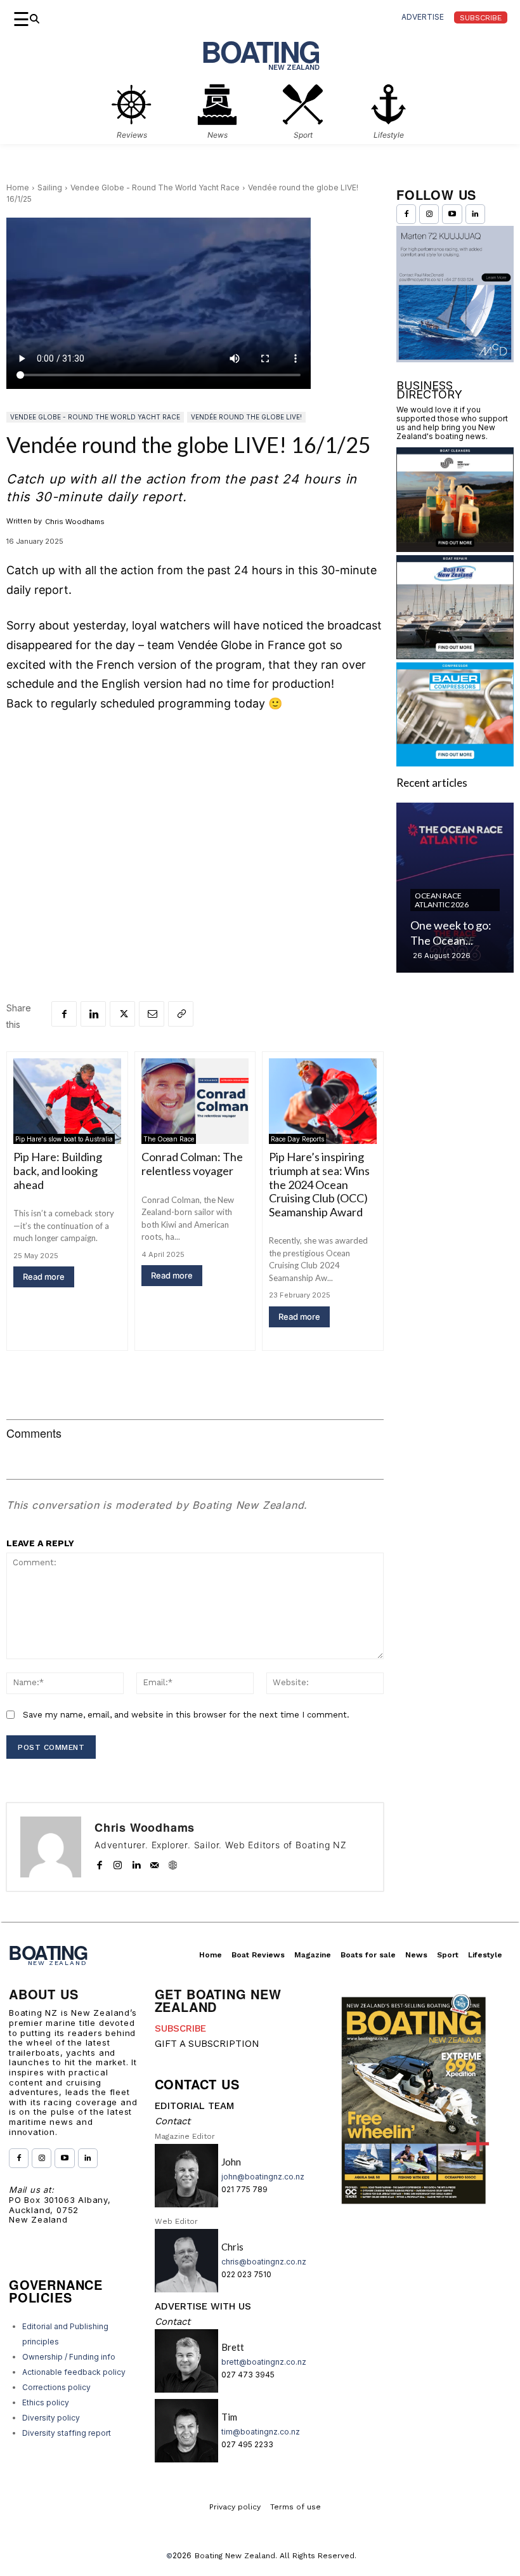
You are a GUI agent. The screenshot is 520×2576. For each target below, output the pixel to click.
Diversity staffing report (67, 2433)
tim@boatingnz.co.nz (261, 2432)
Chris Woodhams (75, 522)
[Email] (152, 1014)
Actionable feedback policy (74, 2372)
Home (18, 187)
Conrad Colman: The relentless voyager (192, 1164)
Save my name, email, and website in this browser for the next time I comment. (186, 1715)
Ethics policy (46, 2402)
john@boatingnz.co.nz (263, 2177)
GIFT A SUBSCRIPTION (207, 2044)
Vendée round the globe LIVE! (246, 417)
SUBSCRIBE (180, 2028)
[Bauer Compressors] (455, 762)
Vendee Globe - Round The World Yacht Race (155, 187)
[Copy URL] (181, 1014)
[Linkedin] (93, 1014)
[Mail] (154, 1862)
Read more (44, 1277)
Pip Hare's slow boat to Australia (64, 1139)
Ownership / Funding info (69, 2357)
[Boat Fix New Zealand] (455, 655)
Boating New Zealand (235, 2556)
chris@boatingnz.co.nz (264, 2262)
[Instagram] (118, 1862)
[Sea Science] (455, 548)
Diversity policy (51, 2418)
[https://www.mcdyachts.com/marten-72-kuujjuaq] (455, 358)
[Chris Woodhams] (51, 1847)
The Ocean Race (169, 1139)
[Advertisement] (195, 818)
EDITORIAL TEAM (194, 2106)
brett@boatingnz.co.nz (264, 2362)
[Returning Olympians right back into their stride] (455, 888)
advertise (423, 17)
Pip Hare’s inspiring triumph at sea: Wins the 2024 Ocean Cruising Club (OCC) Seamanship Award (319, 1184)
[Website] (173, 1862)
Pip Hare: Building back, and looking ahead (58, 1170)
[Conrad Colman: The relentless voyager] (195, 1101)
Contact (172, 2121)
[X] (122, 1014)
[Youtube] (452, 214)
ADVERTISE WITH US (203, 2306)
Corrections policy (56, 2387)
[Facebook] (64, 1014)
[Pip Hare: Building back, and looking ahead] (67, 1101)
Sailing (50, 187)
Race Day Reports (297, 1139)
